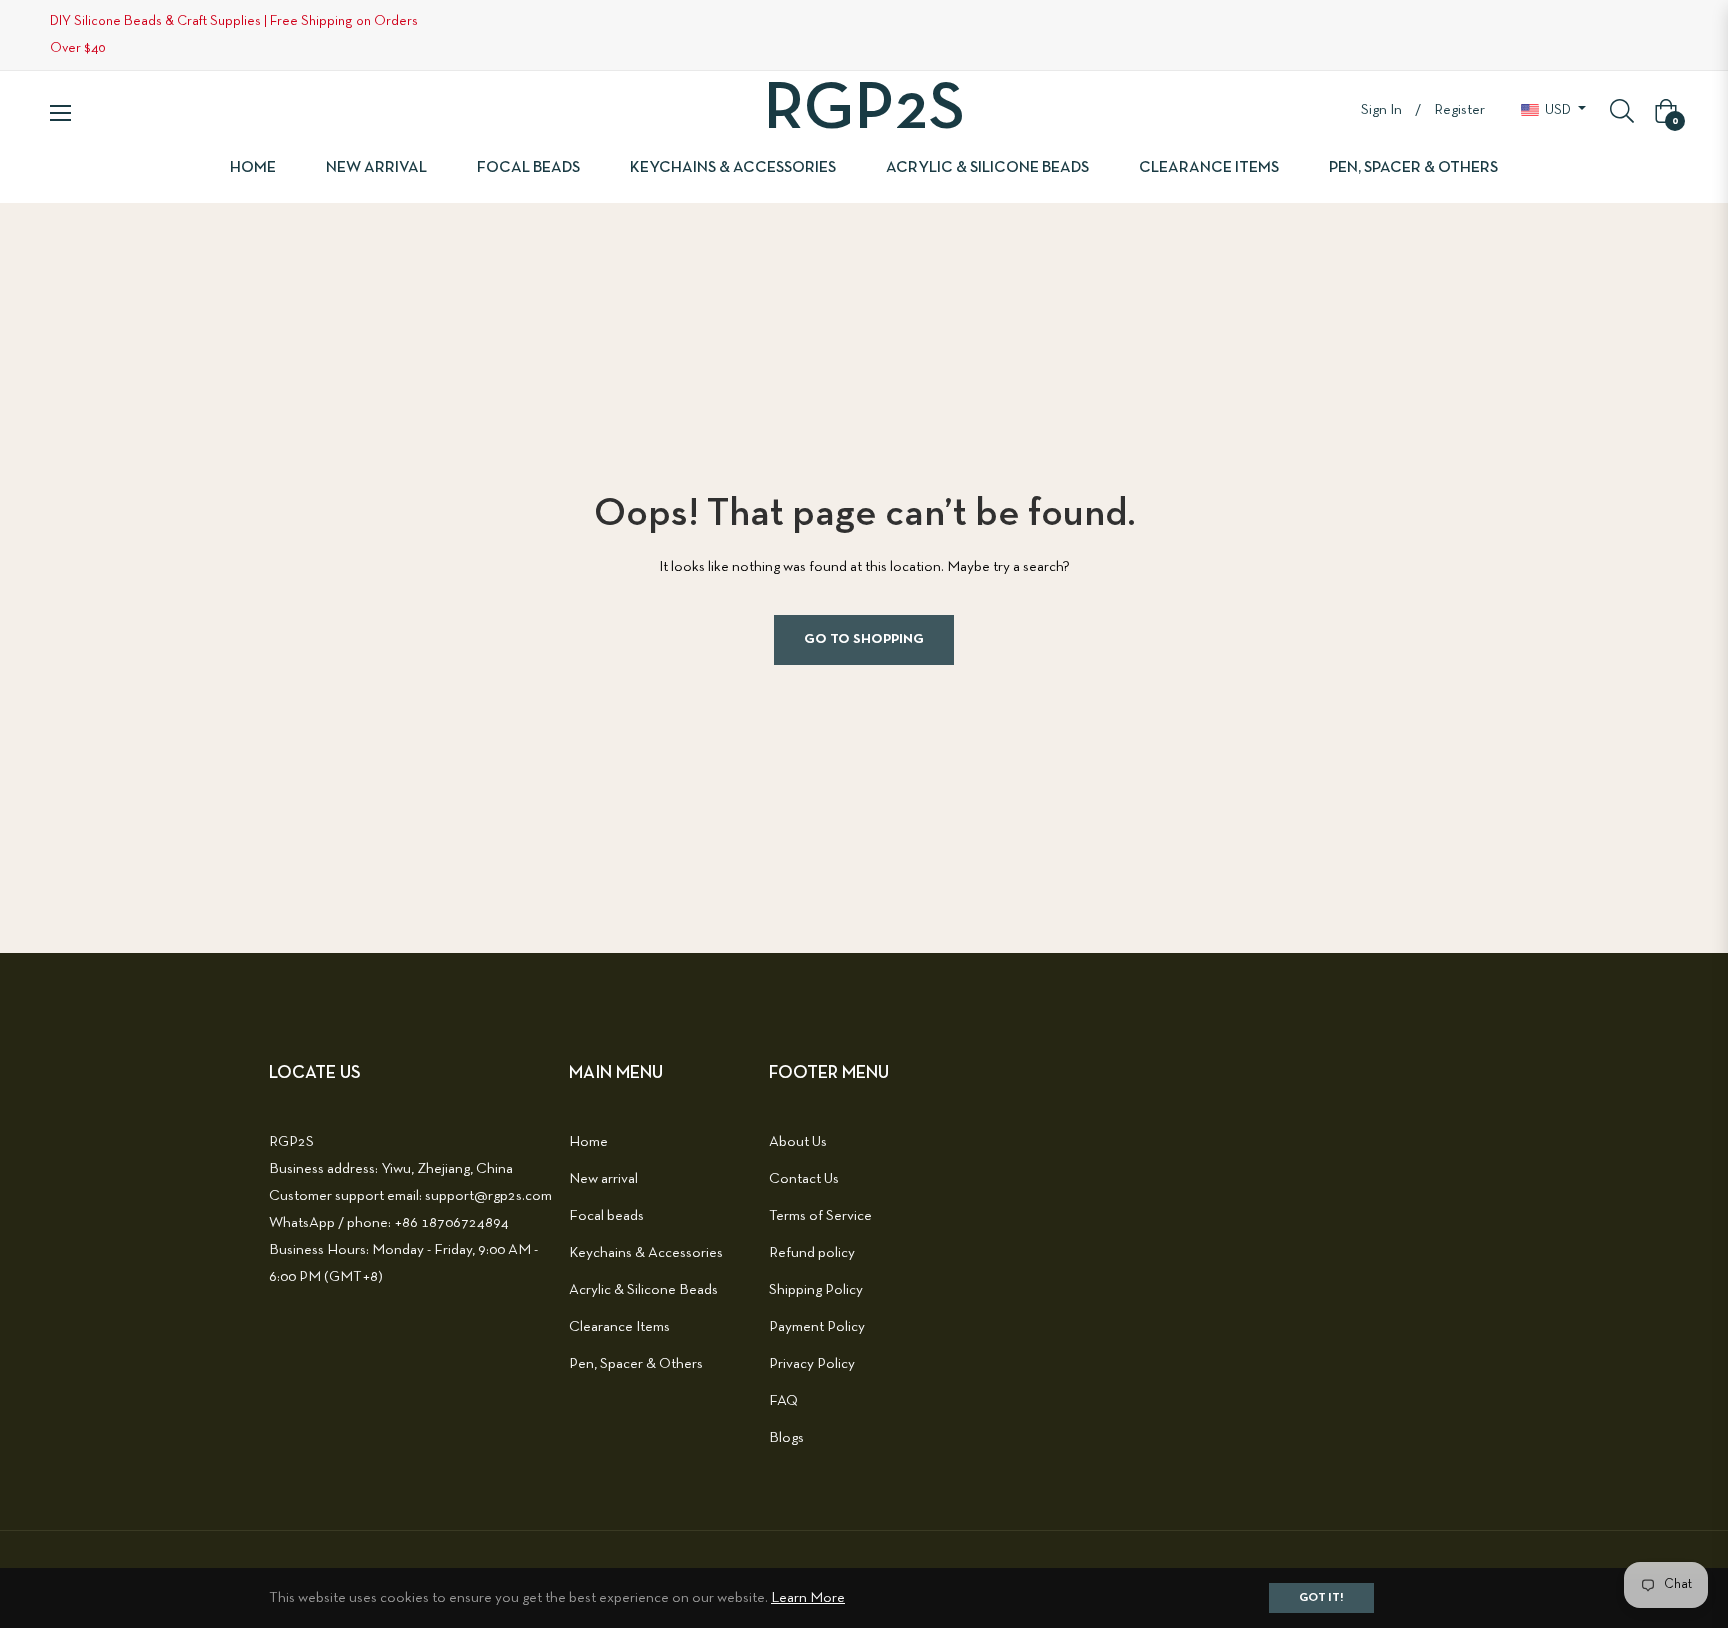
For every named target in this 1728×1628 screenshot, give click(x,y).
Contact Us (804, 1179)
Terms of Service (820, 1216)
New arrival (603, 1179)
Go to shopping (864, 639)
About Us (798, 1142)
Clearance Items (619, 1327)
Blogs (786, 1438)
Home (588, 1142)
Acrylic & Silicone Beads (643, 1290)
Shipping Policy (816, 1290)
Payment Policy (817, 1327)
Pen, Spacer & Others (636, 1364)
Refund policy (812, 1253)
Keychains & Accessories (646, 1253)
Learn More (808, 1598)
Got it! (1321, 1598)
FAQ (783, 1401)
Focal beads (606, 1216)
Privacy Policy (812, 1364)
